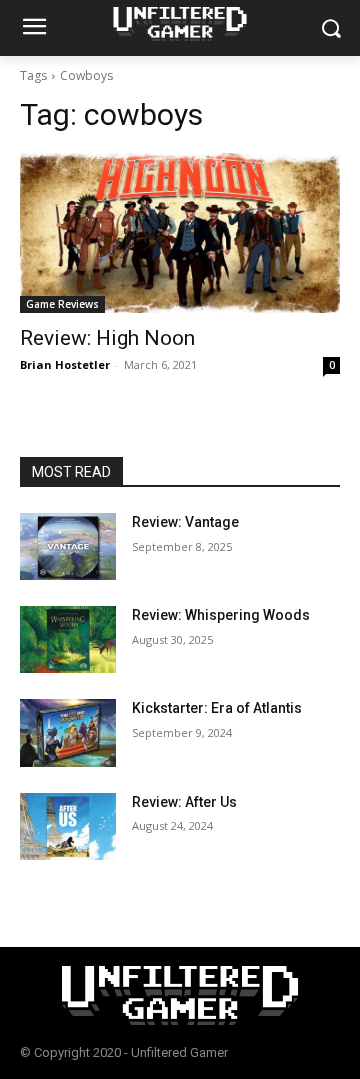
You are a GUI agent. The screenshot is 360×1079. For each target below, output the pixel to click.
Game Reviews (62, 304)
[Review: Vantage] (68, 546)
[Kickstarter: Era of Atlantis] (68, 732)
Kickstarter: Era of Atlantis (217, 708)
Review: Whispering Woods (221, 615)
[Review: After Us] (68, 826)
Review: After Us (184, 802)
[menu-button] (34, 29)
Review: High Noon (107, 338)
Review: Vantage (185, 522)
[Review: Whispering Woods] (68, 639)
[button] (330, 28)
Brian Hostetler (65, 364)
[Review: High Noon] (180, 233)
